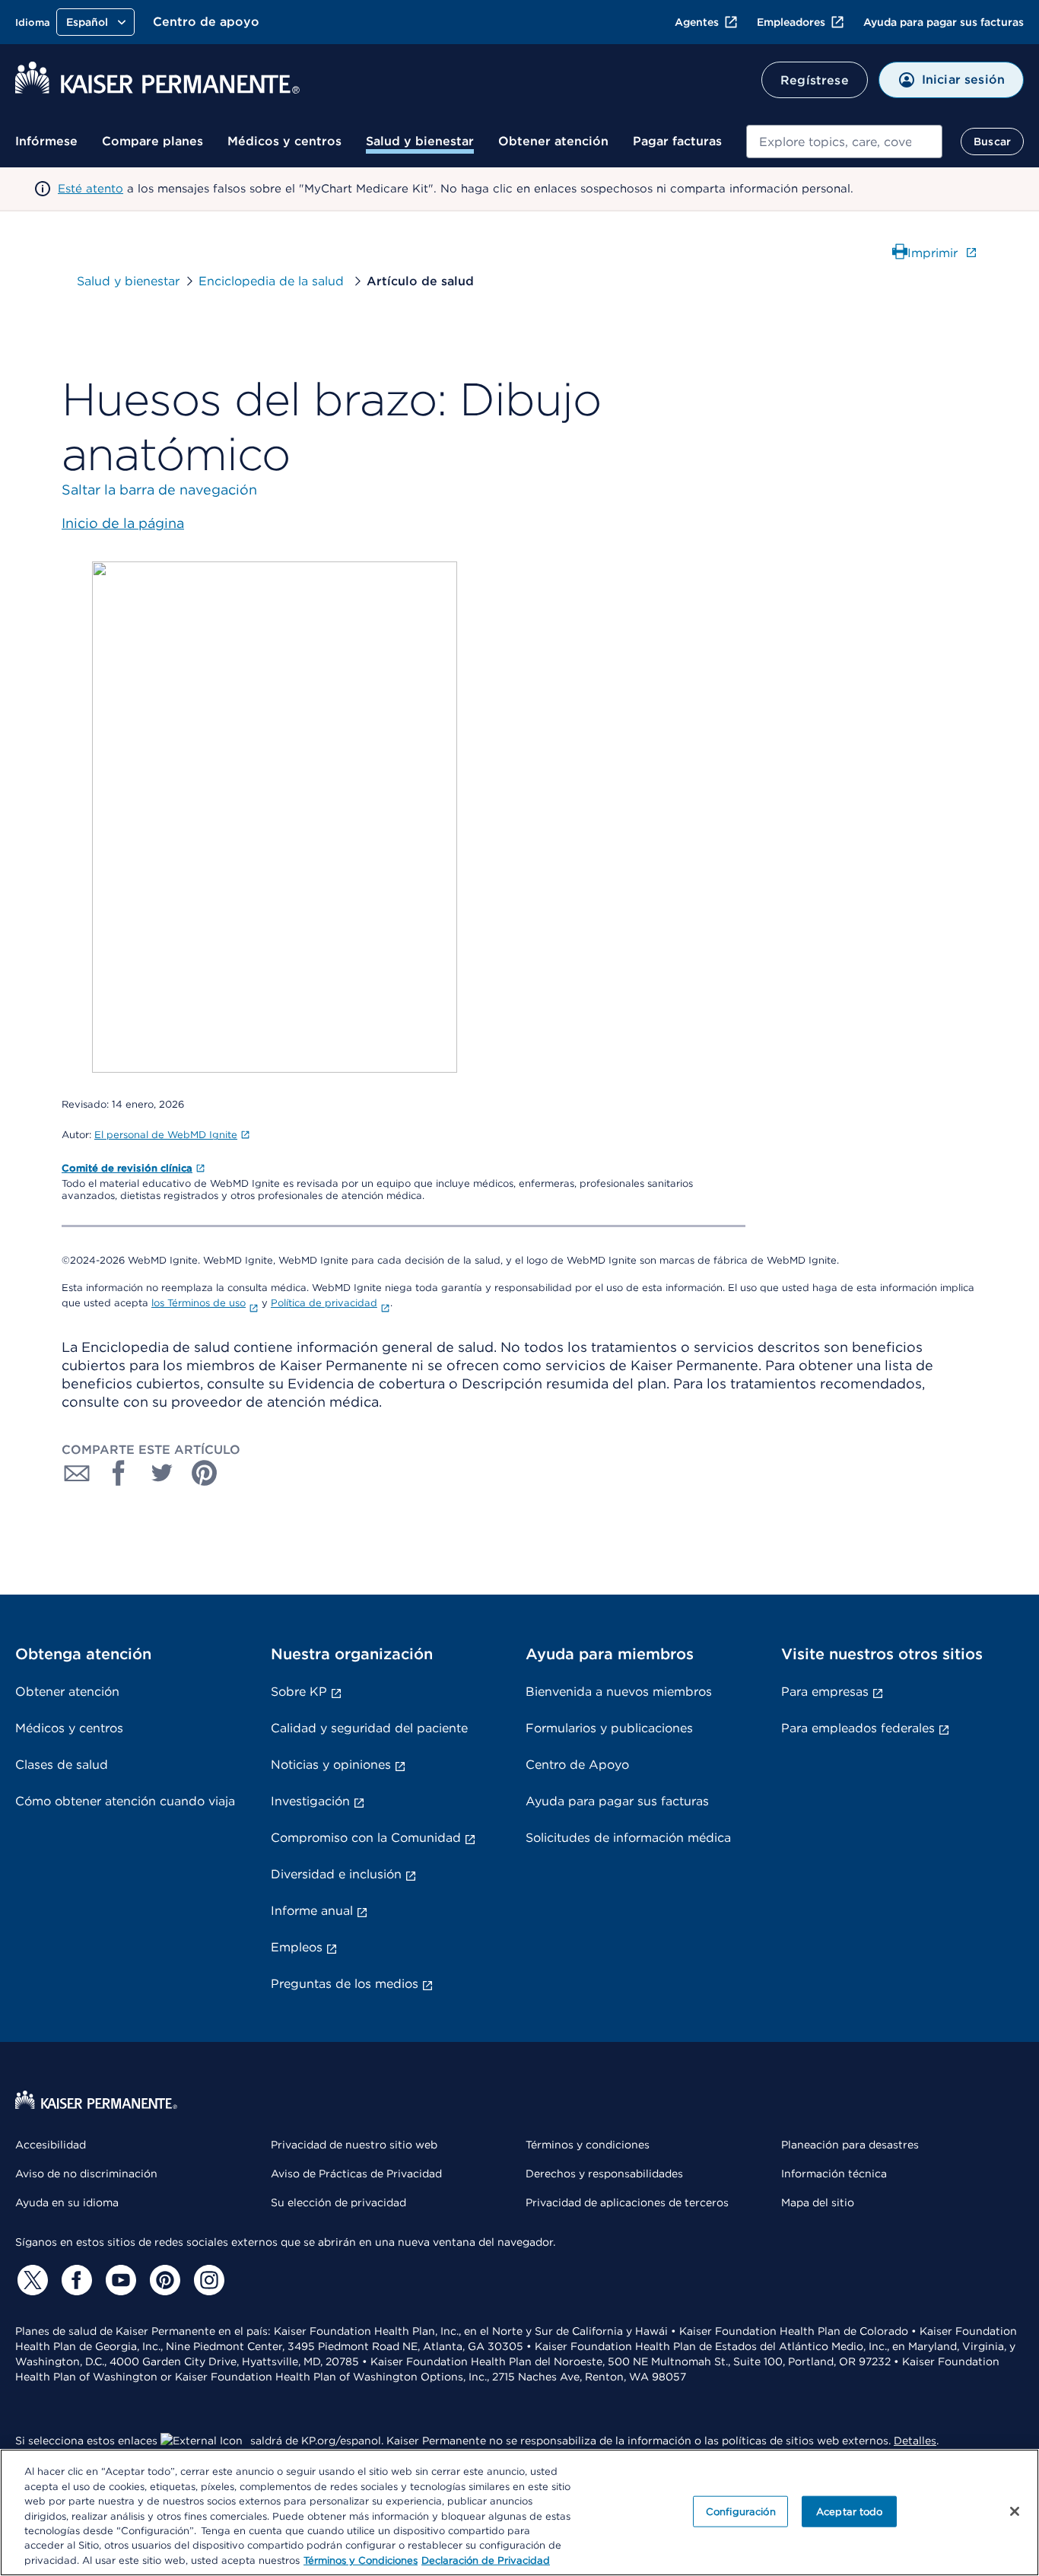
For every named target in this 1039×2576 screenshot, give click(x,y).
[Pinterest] (163, 2280)
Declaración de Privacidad (486, 2560)
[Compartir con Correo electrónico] (77, 1473)
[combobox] (844, 142)
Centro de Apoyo (577, 1765)
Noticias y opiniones (331, 1765)
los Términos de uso (199, 1303)
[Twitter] (30, 2280)
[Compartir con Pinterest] (205, 1473)
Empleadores (791, 22)
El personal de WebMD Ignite (166, 1135)
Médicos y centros (284, 141)
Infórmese (46, 141)
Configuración (741, 2511)
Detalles (915, 2441)
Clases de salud (62, 1765)
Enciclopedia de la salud (273, 281)
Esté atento (91, 189)
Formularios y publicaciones (609, 1728)
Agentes (697, 22)
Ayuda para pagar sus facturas (944, 22)
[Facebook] (75, 2280)
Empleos (297, 1947)
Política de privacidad (324, 1303)
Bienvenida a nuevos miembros (619, 1692)
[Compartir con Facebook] (119, 1473)
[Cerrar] (1015, 2511)
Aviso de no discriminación (86, 2174)
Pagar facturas (677, 141)
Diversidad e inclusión (336, 1874)
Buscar (992, 142)
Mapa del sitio (818, 2202)
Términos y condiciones (588, 2145)
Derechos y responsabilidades (604, 2174)
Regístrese (815, 80)
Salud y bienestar (420, 141)
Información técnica (834, 2174)
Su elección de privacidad (338, 2202)
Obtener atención (553, 141)
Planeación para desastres (850, 2145)
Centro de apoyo (206, 22)
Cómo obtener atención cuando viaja (125, 1801)
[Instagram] (207, 2280)
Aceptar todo (850, 2511)
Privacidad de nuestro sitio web (354, 2145)
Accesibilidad (51, 2145)
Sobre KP (299, 1692)
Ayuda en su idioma (67, 2202)
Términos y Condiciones (361, 2560)
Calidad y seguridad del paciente (369, 1728)
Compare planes (153, 141)
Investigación (310, 1801)
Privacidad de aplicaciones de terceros (627, 2202)
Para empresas (825, 1692)
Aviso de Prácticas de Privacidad (356, 2174)
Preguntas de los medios (345, 1984)
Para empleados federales (858, 1728)
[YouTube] (119, 2280)
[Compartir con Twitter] (162, 1473)
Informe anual (312, 1911)
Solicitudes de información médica (628, 1838)
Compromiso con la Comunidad (366, 1838)
